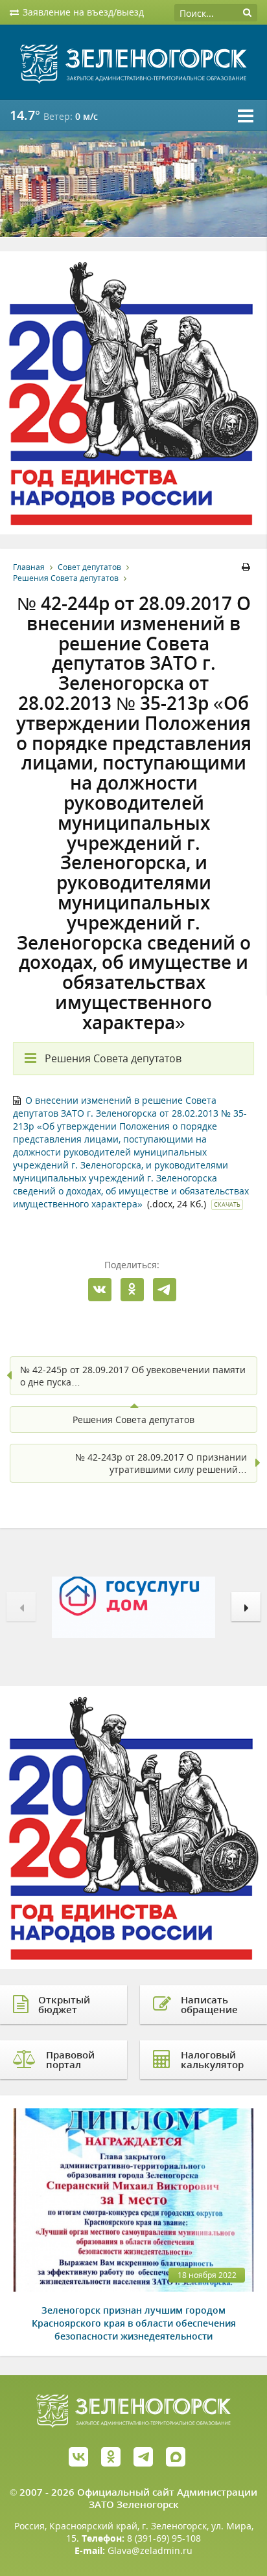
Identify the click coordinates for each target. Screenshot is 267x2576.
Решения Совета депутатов (66, 578)
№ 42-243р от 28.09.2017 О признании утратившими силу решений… (161, 1463)
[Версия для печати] (248, 567)
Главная (29, 567)
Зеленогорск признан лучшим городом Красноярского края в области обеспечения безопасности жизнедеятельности (134, 2323)
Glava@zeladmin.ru (150, 2550)
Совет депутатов (89, 567)
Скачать (227, 1204)
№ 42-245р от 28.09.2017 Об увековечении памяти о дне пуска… (133, 1376)
